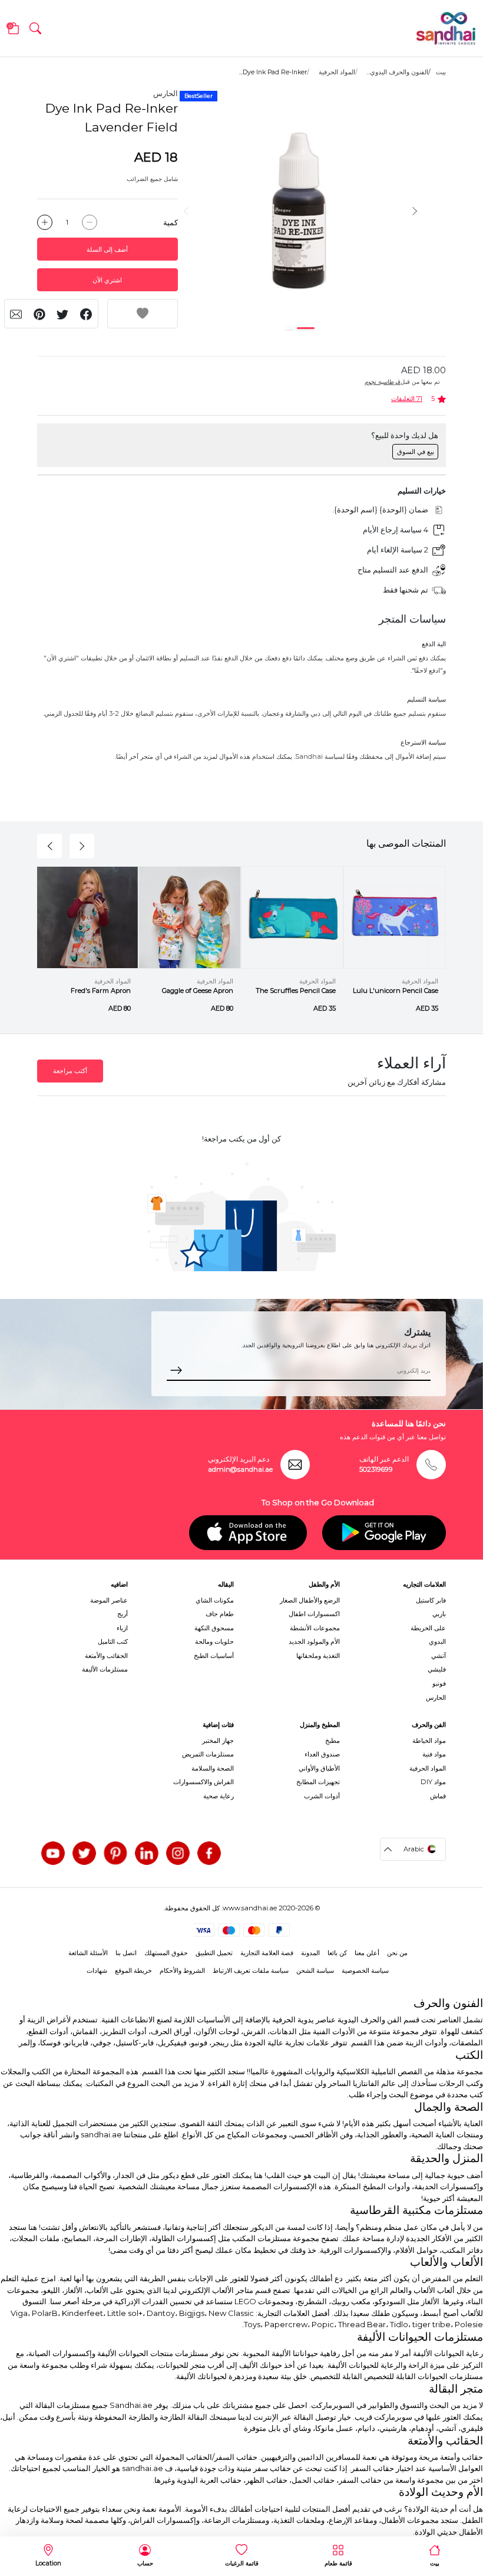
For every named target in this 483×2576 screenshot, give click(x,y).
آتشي (439, 1656)
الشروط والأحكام (182, 1970)
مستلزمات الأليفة (105, 1669)
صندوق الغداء (322, 1754)
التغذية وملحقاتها (318, 1656)
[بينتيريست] (115, 1853)
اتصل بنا (126, 1953)
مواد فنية (434, 1754)
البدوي (437, 1641)
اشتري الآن (107, 280)
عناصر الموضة (109, 1600)
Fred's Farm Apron (101, 991)
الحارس (166, 93)
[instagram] (178, 1853)
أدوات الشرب (322, 1796)
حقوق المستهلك (166, 1953)
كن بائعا (337, 1953)
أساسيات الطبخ (214, 1656)
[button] (35, 28)
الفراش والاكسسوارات (204, 1782)
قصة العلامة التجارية (267, 1953)
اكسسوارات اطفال (314, 1614)
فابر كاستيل (431, 1600)
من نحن (397, 1953)
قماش (438, 1796)
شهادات (97, 1970)
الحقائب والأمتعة (106, 1656)
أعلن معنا (367, 1953)
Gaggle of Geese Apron (198, 991)
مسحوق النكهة (214, 1628)
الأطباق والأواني (319, 1768)
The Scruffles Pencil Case (296, 991)
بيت (441, 72)
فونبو (439, 1683)
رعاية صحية (219, 1796)
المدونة (310, 1953)
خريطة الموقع (133, 1970)
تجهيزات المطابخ (318, 1782)
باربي (439, 1614)
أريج (123, 1614)
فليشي (437, 1669)
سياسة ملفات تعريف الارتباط (251, 1970)
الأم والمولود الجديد (314, 1641)
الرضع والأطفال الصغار (310, 1600)
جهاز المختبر (218, 1741)
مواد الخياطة (429, 1741)
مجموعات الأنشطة (315, 1628)
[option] (300, 211)
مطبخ (333, 1741)
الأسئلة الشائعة (88, 1953)
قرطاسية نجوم (383, 382)
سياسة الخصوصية (365, 1970)
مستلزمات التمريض (208, 1754)
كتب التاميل (113, 1641)
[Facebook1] (209, 1853)
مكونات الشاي (215, 1600)
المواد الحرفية (337, 72)
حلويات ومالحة (214, 1641)
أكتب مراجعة (70, 1071)
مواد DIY (433, 1782)
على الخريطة (428, 1628)
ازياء (122, 1628)
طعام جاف (220, 1614)
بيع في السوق (416, 452)
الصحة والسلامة (213, 1768)
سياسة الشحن (315, 1970)
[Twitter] (84, 1853)
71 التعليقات (407, 399)
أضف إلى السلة (107, 249)
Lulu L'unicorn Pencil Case (396, 991)
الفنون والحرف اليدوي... (397, 72)
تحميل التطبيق (214, 1953)
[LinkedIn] (147, 1853)
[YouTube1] (53, 1853)
